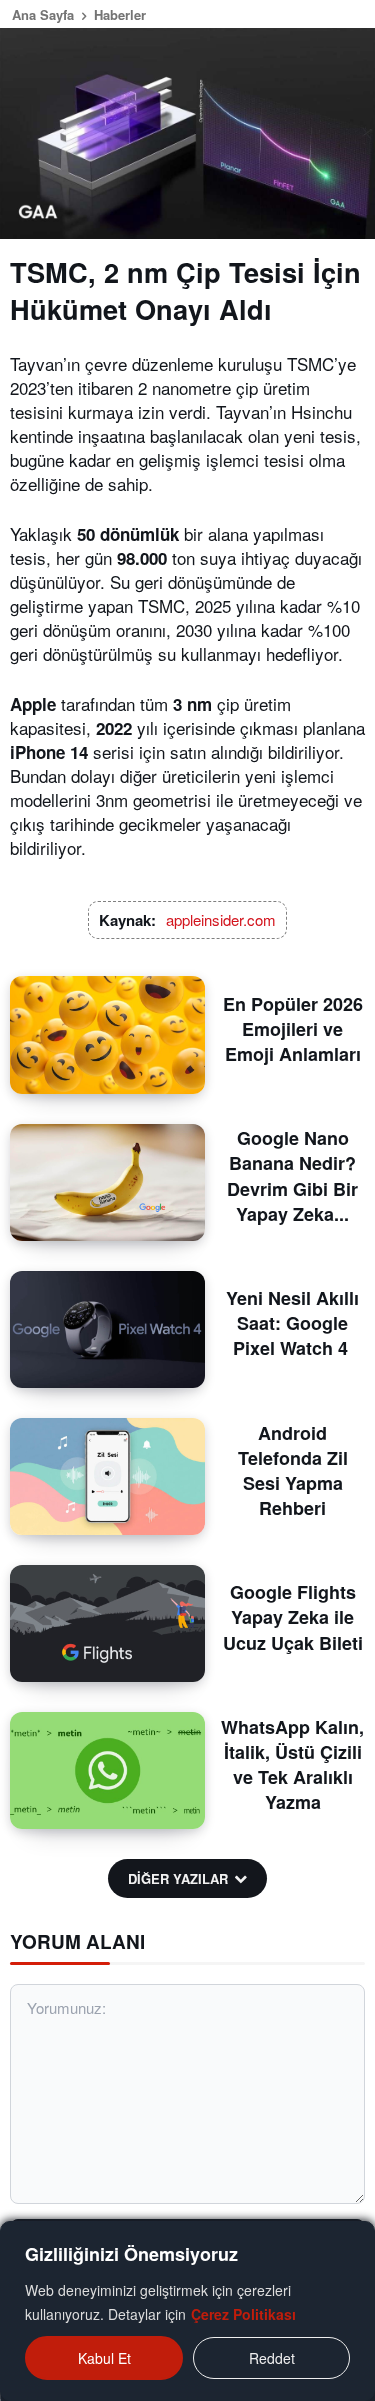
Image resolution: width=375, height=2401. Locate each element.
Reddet (272, 2358)
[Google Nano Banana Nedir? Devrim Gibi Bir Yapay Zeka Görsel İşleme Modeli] (107, 1182)
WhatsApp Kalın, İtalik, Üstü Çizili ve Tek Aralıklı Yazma (292, 1765)
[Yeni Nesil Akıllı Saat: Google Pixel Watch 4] (107, 1329)
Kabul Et (104, 2358)
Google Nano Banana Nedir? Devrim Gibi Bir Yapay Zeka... (292, 1176)
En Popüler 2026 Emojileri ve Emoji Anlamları (293, 1029)
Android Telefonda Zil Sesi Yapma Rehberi (293, 1471)
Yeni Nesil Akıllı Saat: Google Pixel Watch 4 (292, 1323)
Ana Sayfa (43, 14)
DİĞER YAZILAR (178, 1878)
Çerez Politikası (243, 2314)
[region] (187, 2311)
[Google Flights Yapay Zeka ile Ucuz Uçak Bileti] (107, 1623)
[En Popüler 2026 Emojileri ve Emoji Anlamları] (107, 1034)
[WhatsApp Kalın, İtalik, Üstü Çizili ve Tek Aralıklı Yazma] (107, 1770)
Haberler (120, 14)
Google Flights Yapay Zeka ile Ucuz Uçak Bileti (293, 1617)
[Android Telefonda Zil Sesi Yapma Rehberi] (107, 1476)
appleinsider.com (221, 919)
